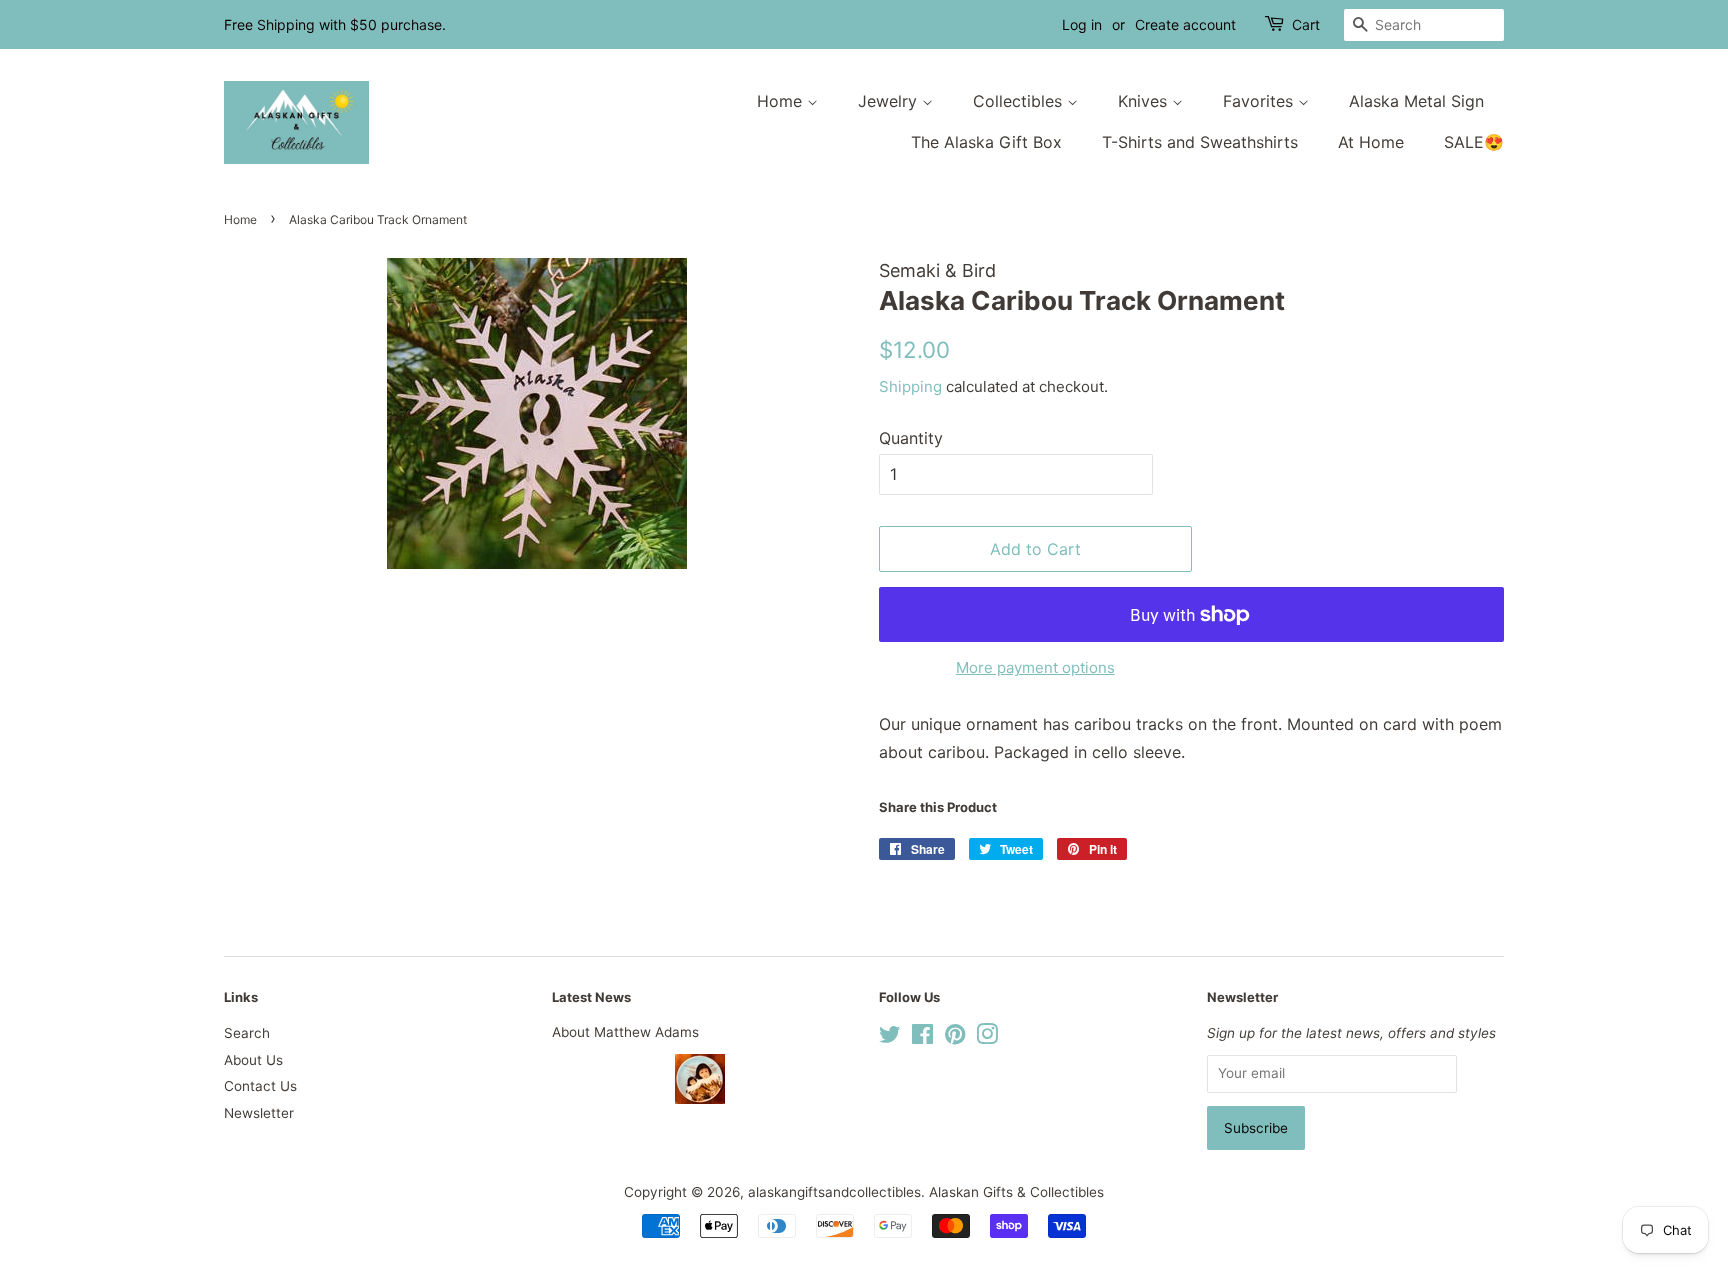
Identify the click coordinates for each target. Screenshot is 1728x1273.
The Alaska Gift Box (986, 142)
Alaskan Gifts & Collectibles (1016, 1192)
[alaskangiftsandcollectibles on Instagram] (987, 1038)
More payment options (1035, 667)
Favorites (1260, 101)
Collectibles (1020, 101)
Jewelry (890, 101)
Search (247, 1033)
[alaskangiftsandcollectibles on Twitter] (890, 1038)
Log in (1082, 24)
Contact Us (260, 1086)
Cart (1306, 24)
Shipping (910, 386)
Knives (1145, 101)
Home (782, 101)
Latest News (591, 997)
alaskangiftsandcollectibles (834, 1192)
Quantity (911, 438)
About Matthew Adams (625, 1032)
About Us (253, 1060)
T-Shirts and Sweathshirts (1200, 142)
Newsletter (259, 1113)
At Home (1371, 142)
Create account (1185, 24)
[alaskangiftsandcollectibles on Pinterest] (955, 1038)
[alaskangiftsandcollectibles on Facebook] (922, 1038)
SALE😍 (1474, 142)
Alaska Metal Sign (1416, 101)
